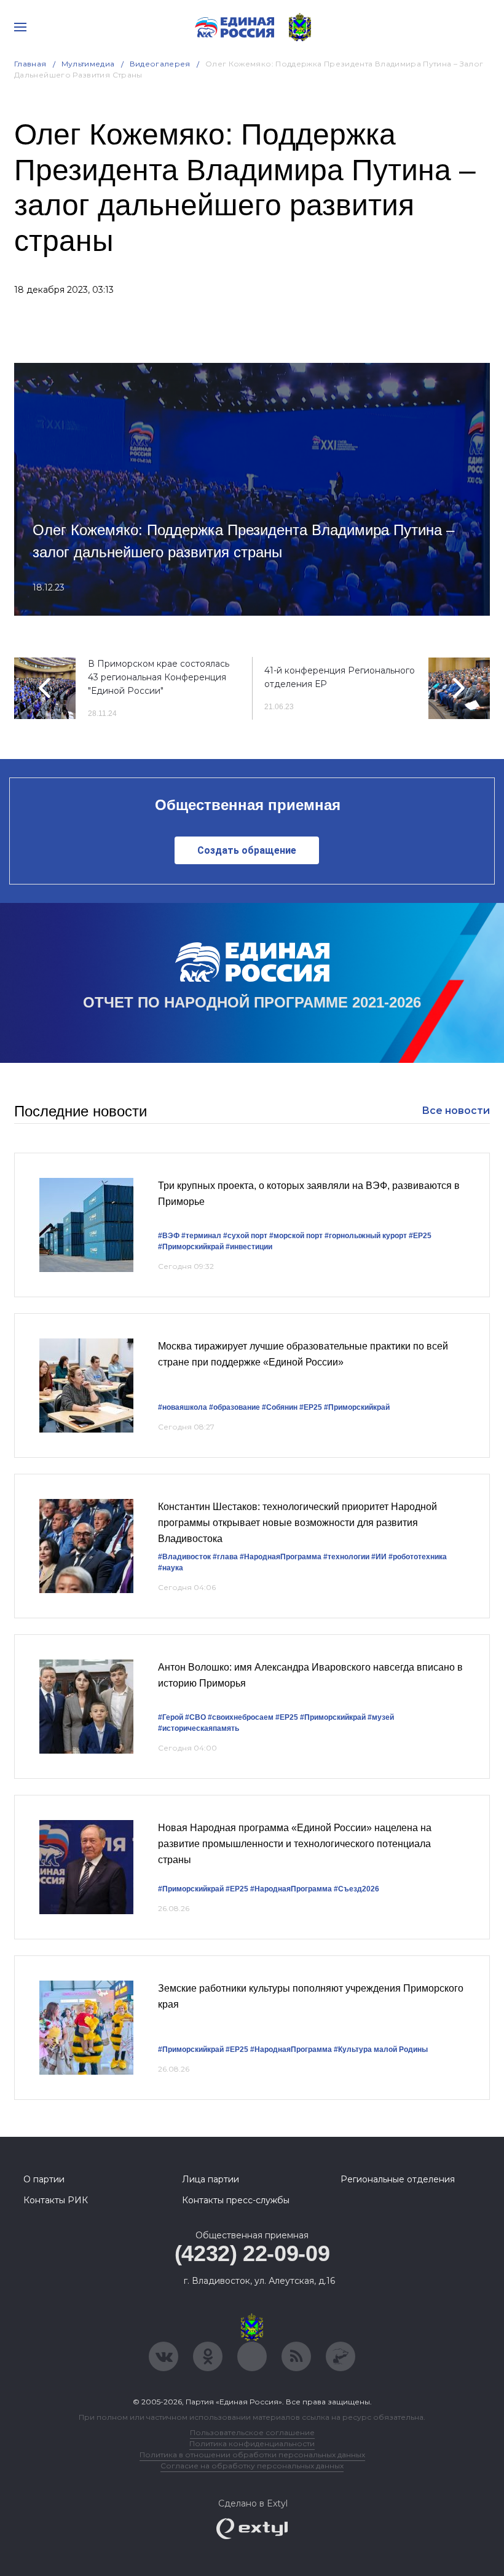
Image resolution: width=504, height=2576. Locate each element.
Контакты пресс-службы (236, 2200)
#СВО (195, 1717)
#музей (381, 1717)
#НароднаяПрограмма (281, 1557)
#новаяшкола (183, 1407)
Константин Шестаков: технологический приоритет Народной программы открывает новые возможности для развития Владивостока (297, 1522)
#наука (171, 1568)
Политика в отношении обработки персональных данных (252, 2455)
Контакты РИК (56, 2200)
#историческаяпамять (199, 1728)
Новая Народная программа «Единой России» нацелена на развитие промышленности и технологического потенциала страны (295, 1843)
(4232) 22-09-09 (252, 2253)
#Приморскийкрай (191, 1247)
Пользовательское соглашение (252, 2432)
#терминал (201, 1236)
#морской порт (296, 1236)
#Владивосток (184, 1557)
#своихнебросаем (241, 1717)
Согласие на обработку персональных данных (252, 2466)
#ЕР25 (420, 1236)
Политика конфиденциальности (252, 2443)
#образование (234, 1407)
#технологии (346, 1557)
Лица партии (211, 2179)
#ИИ (379, 1557)
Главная (30, 64)
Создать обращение (247, 850)
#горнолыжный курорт (366, 1236)
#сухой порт (245, 1236)
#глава (225, 1557)
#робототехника (418, 1557)
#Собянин (280, 1407)
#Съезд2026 (356, 1889)
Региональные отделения (398, 2179)
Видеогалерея (160, 64)
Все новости (456, 1111)
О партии (44, 2179)
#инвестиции (249, 1247)
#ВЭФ (169, 1236)
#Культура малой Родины (381, 2049)
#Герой (171, 1717)
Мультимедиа (88, 64)
